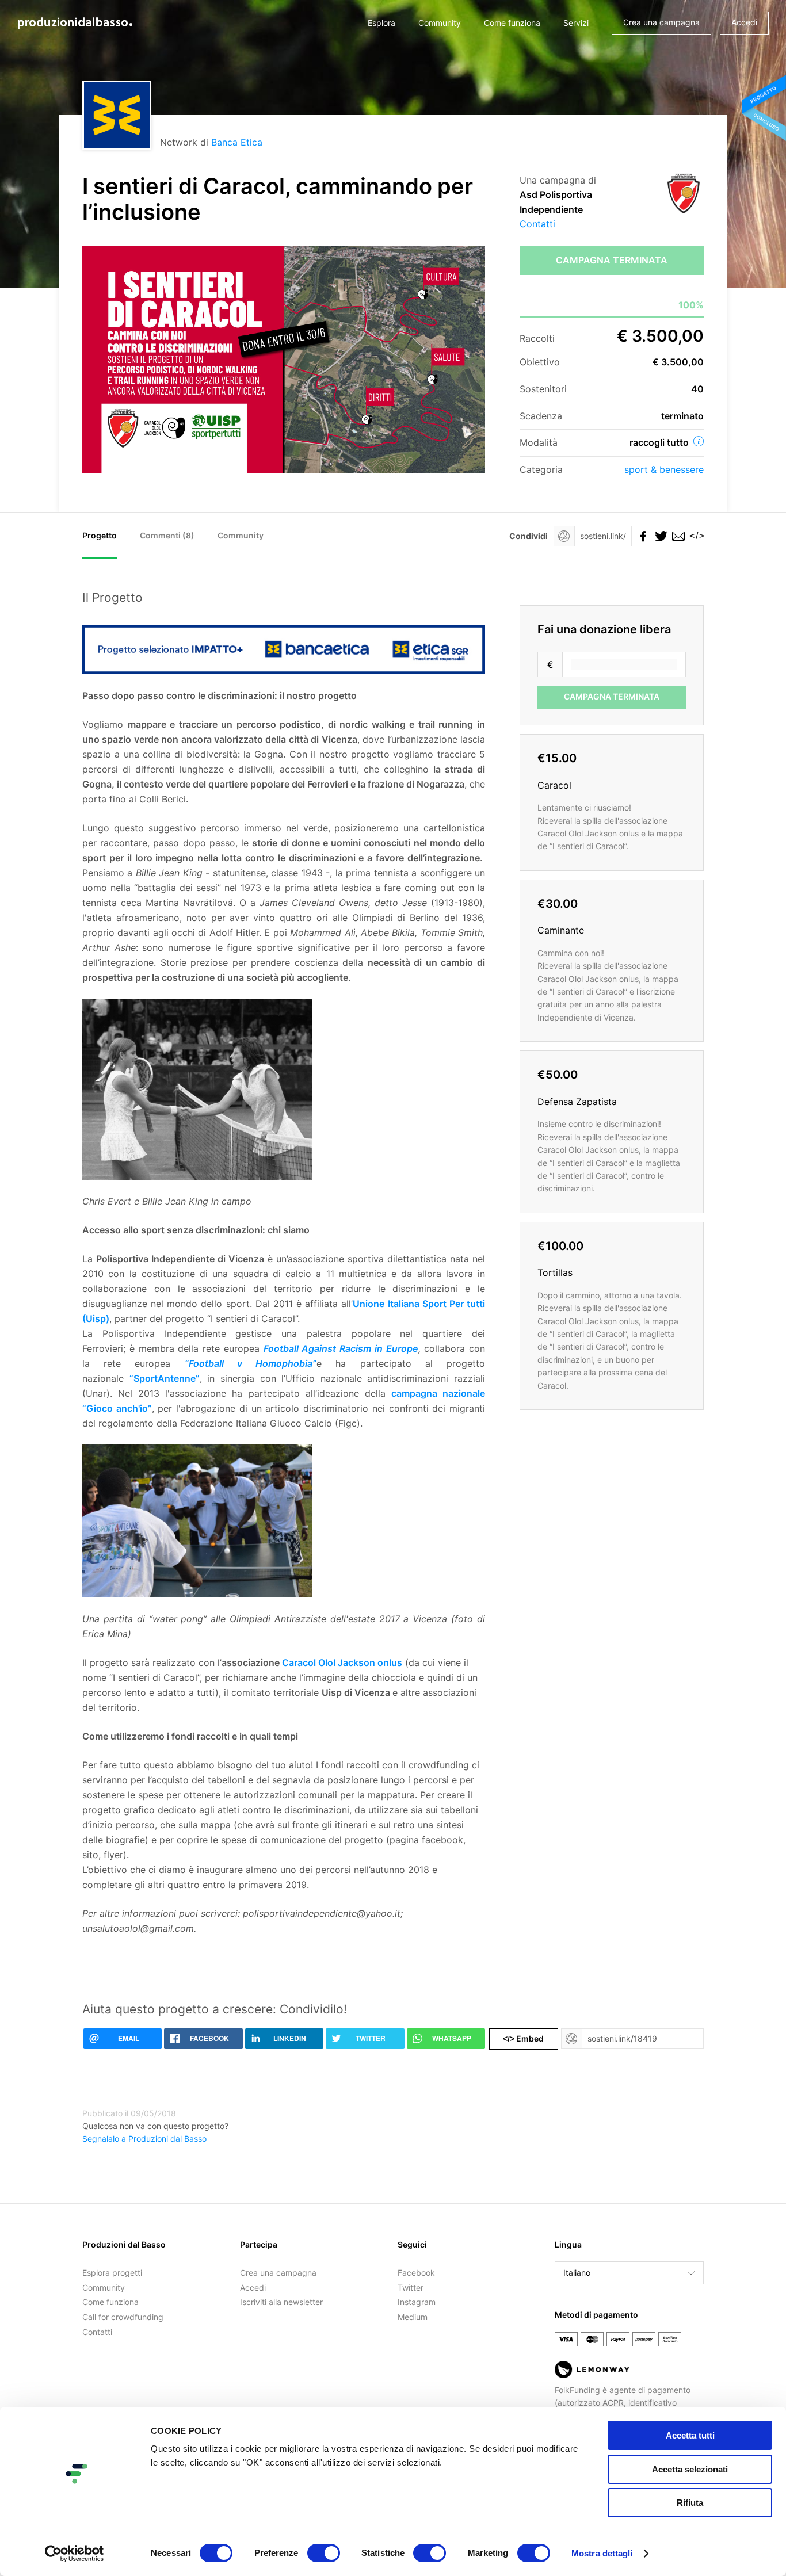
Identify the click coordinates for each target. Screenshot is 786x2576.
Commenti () (167, 535)
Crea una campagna (661, 22)
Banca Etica (237, 142)
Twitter (411, 2288)
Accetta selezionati (690, 2469)
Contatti (537, 224)
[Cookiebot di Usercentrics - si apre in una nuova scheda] (75, 2554)
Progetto (100, 535)
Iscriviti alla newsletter (281, 2302)
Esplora (381, 23)
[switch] (324, 2553)
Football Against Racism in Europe (341, 1348)
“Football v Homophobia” (251, 1363)
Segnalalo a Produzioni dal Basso (144, 2139)
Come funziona (512, 23)
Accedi (744, 22)
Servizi (576, 23)
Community (440, 23)
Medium (413, 2317)
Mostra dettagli (602, 2553)
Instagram (417, 2302)
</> (695, 536)
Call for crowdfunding (123, 2317)
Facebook (416, 2273)
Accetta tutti (690, 2435)
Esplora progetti (112, 2273)
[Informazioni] (699, 441)
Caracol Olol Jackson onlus (342, 1662)
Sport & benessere (664, 469)
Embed (523, 2038)
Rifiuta (690, 2503)
